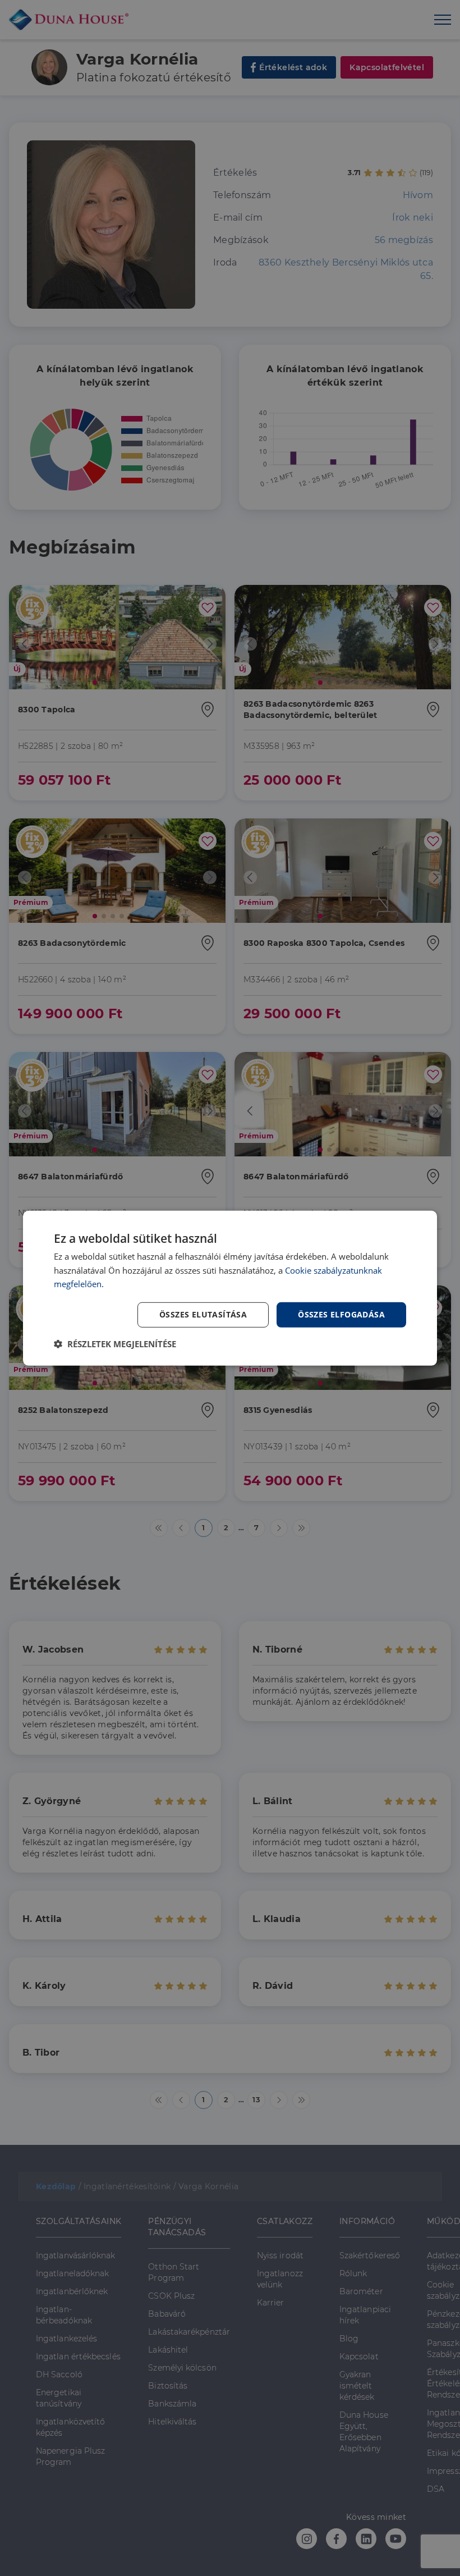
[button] (115, 1344)
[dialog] (230, 1288)
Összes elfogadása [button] (341, 1314)
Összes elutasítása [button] (203, 1314)
